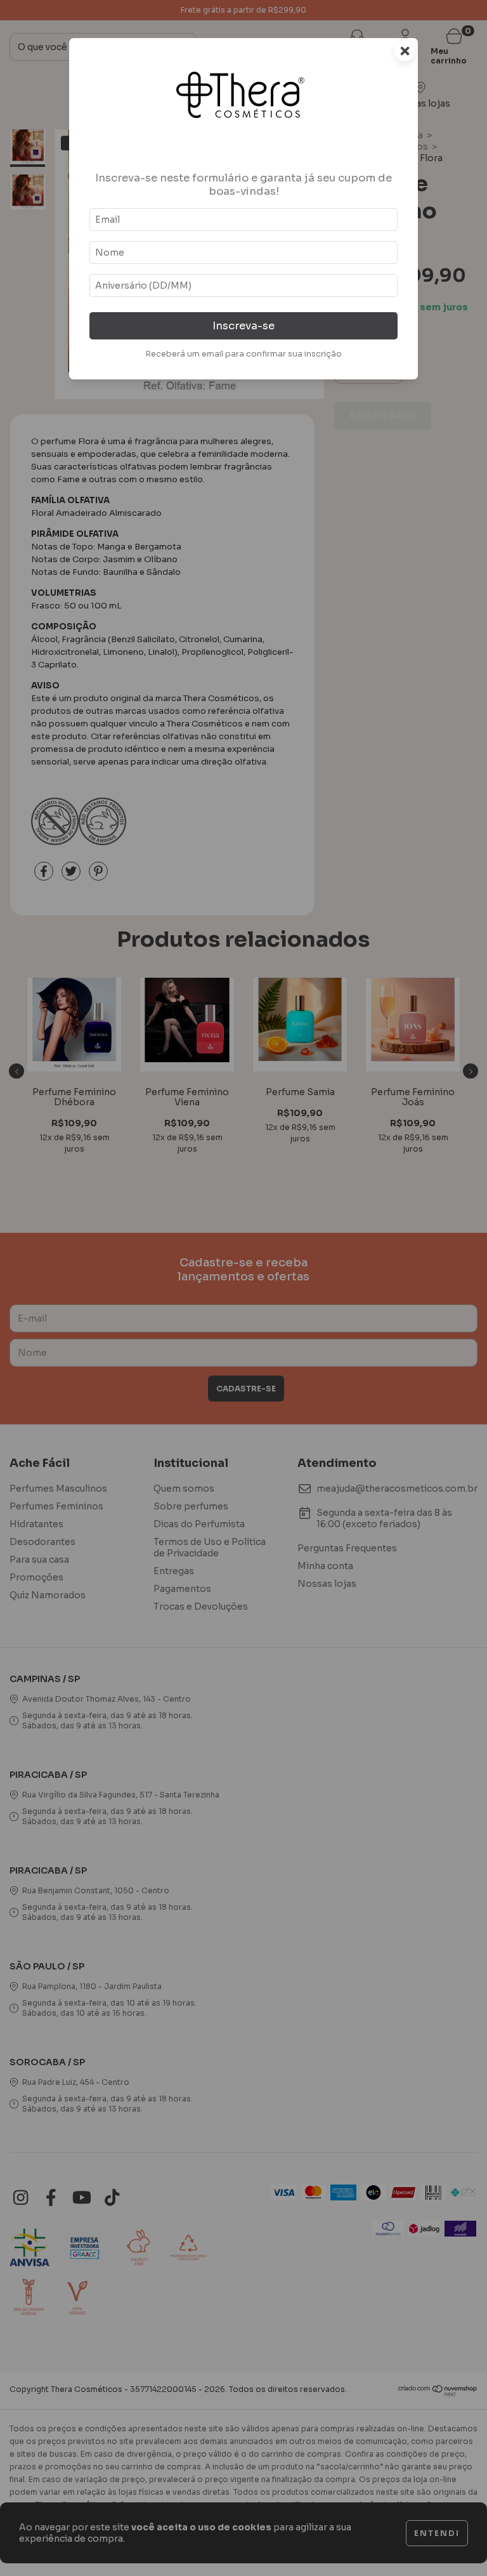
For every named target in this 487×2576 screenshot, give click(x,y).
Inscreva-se (243, 326)
